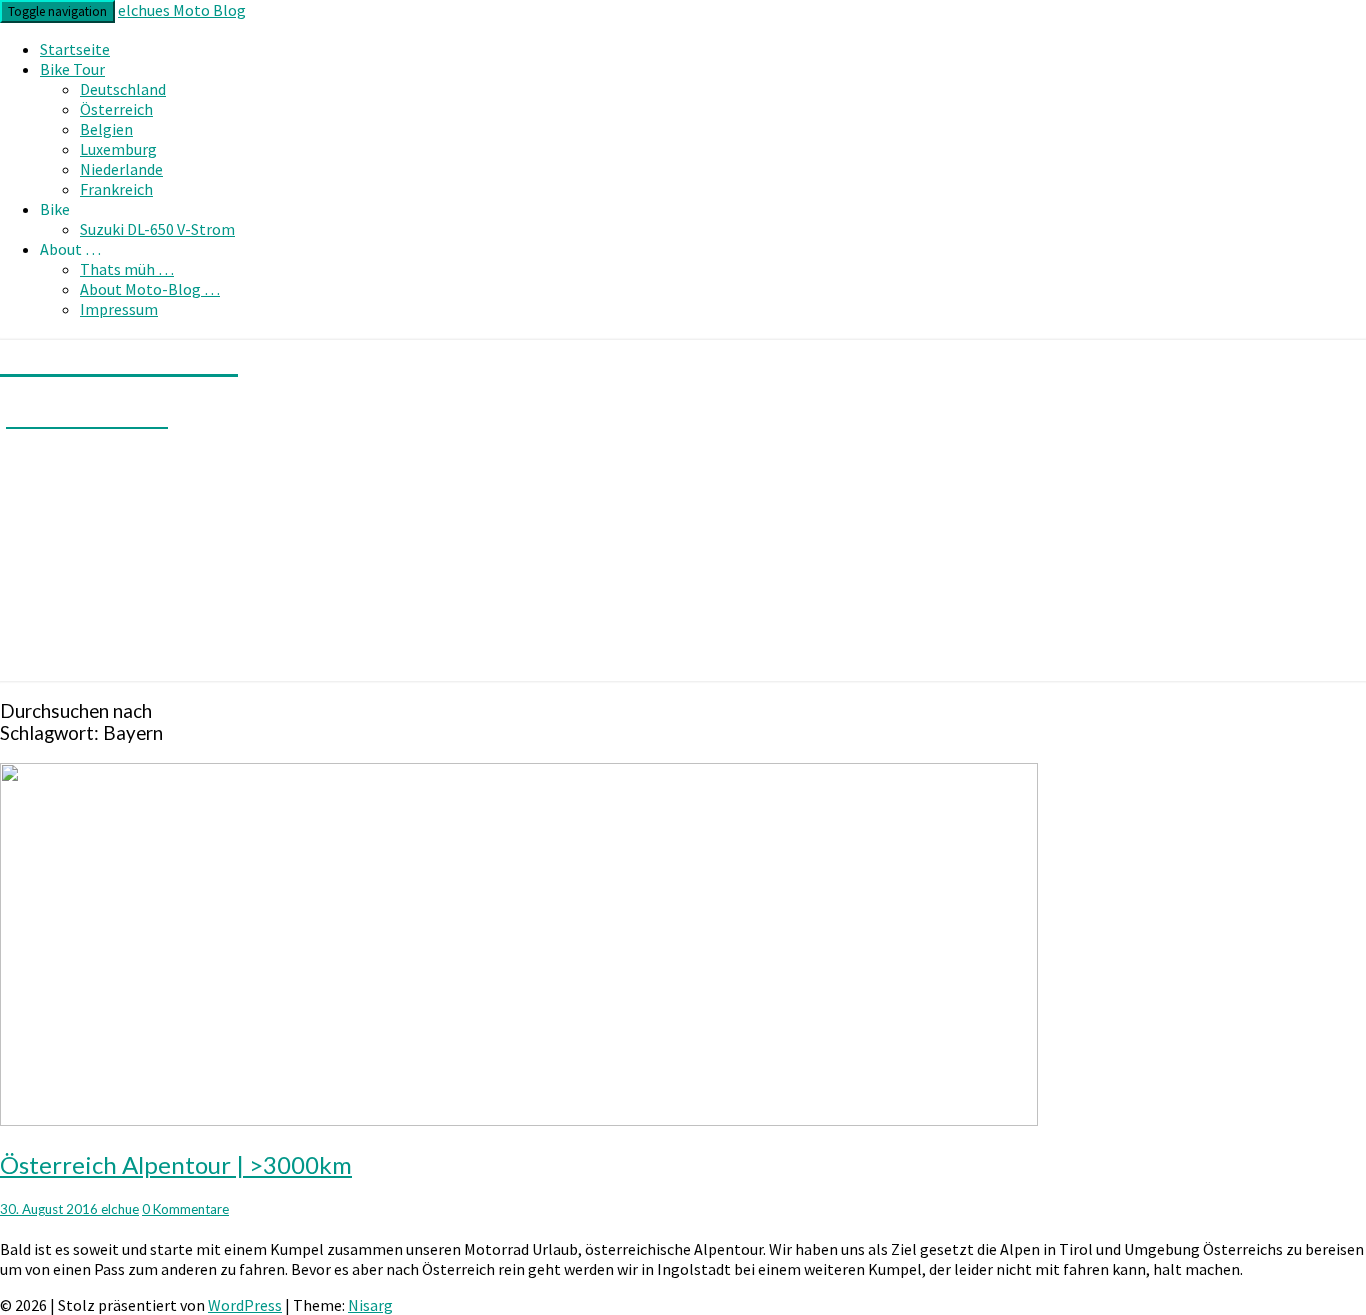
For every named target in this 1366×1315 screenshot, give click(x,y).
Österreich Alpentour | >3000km (176, 1164)
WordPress (245, 1305)
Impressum (119, 309)
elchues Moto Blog (182, 10)
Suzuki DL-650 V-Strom (157, 229)
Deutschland (123, 89)
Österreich (116, 109)
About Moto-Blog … (150, 289)
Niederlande (121, 169)
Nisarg (370, 1305)
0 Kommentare (185, 1209)
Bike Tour (72, 69)
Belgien (106, 129)
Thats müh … (127, 269)
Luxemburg (118, 149)
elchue (120, 1209)
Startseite (75, 49)
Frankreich (116, 189)
